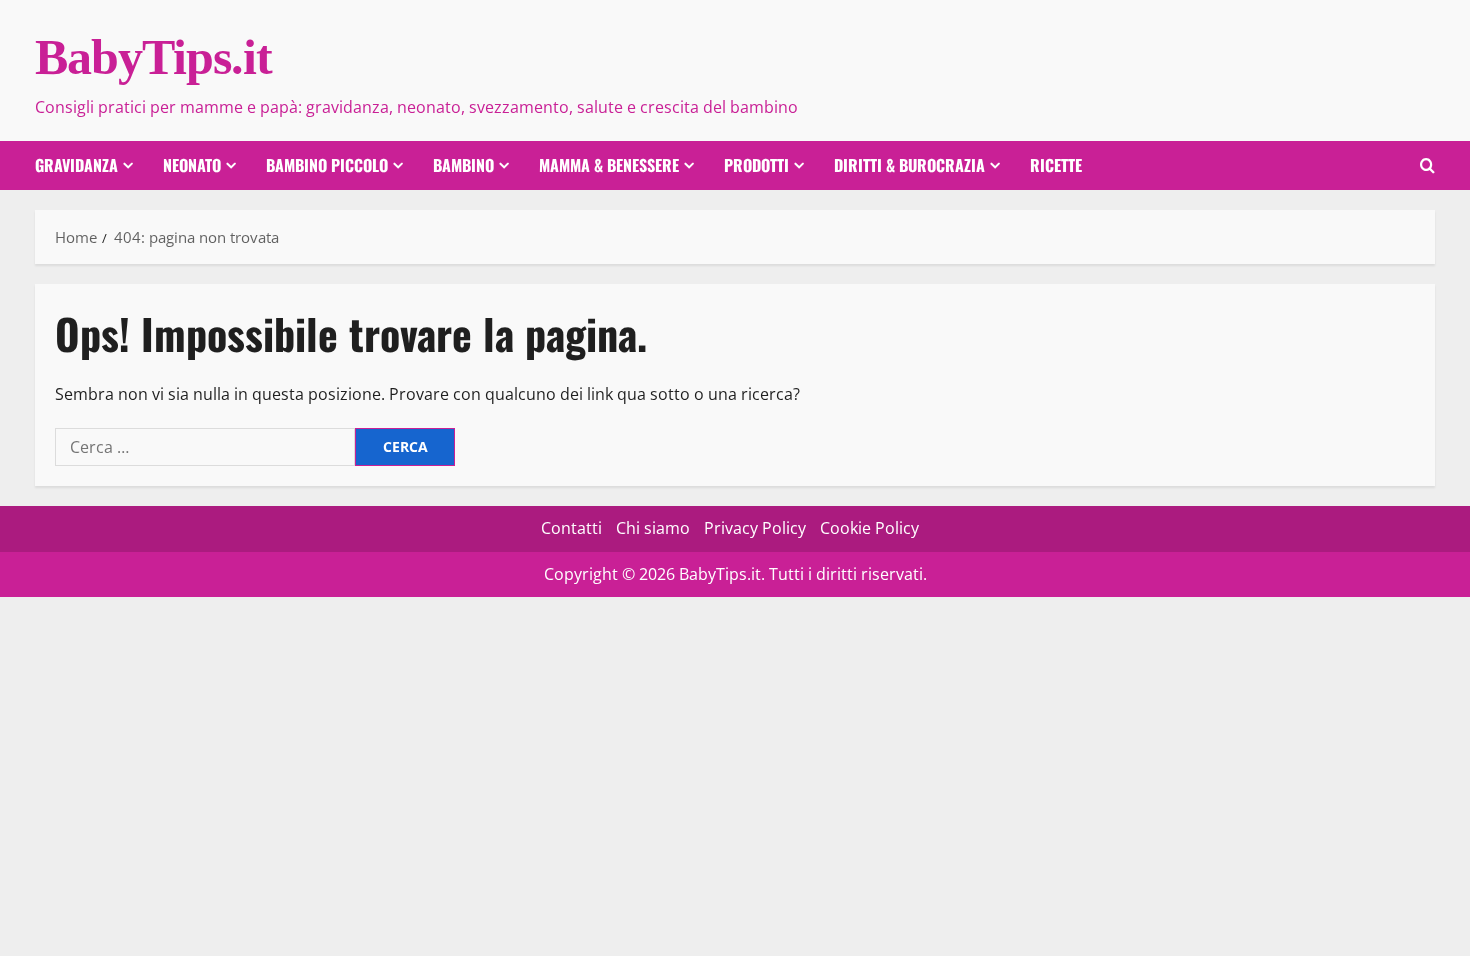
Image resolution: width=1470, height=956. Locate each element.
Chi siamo (653, 528)
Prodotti (756, 165)
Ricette (1056, 165)
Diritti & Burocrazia (909, 165)
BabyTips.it (153, 57)
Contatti (571, 528)
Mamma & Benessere (609, 165)
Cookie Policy (869, 528)
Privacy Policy (755, 528)
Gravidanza (76, 165)
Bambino (463, 165)
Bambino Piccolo (327, 165)
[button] (1427, 165)
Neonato (192, 165)
